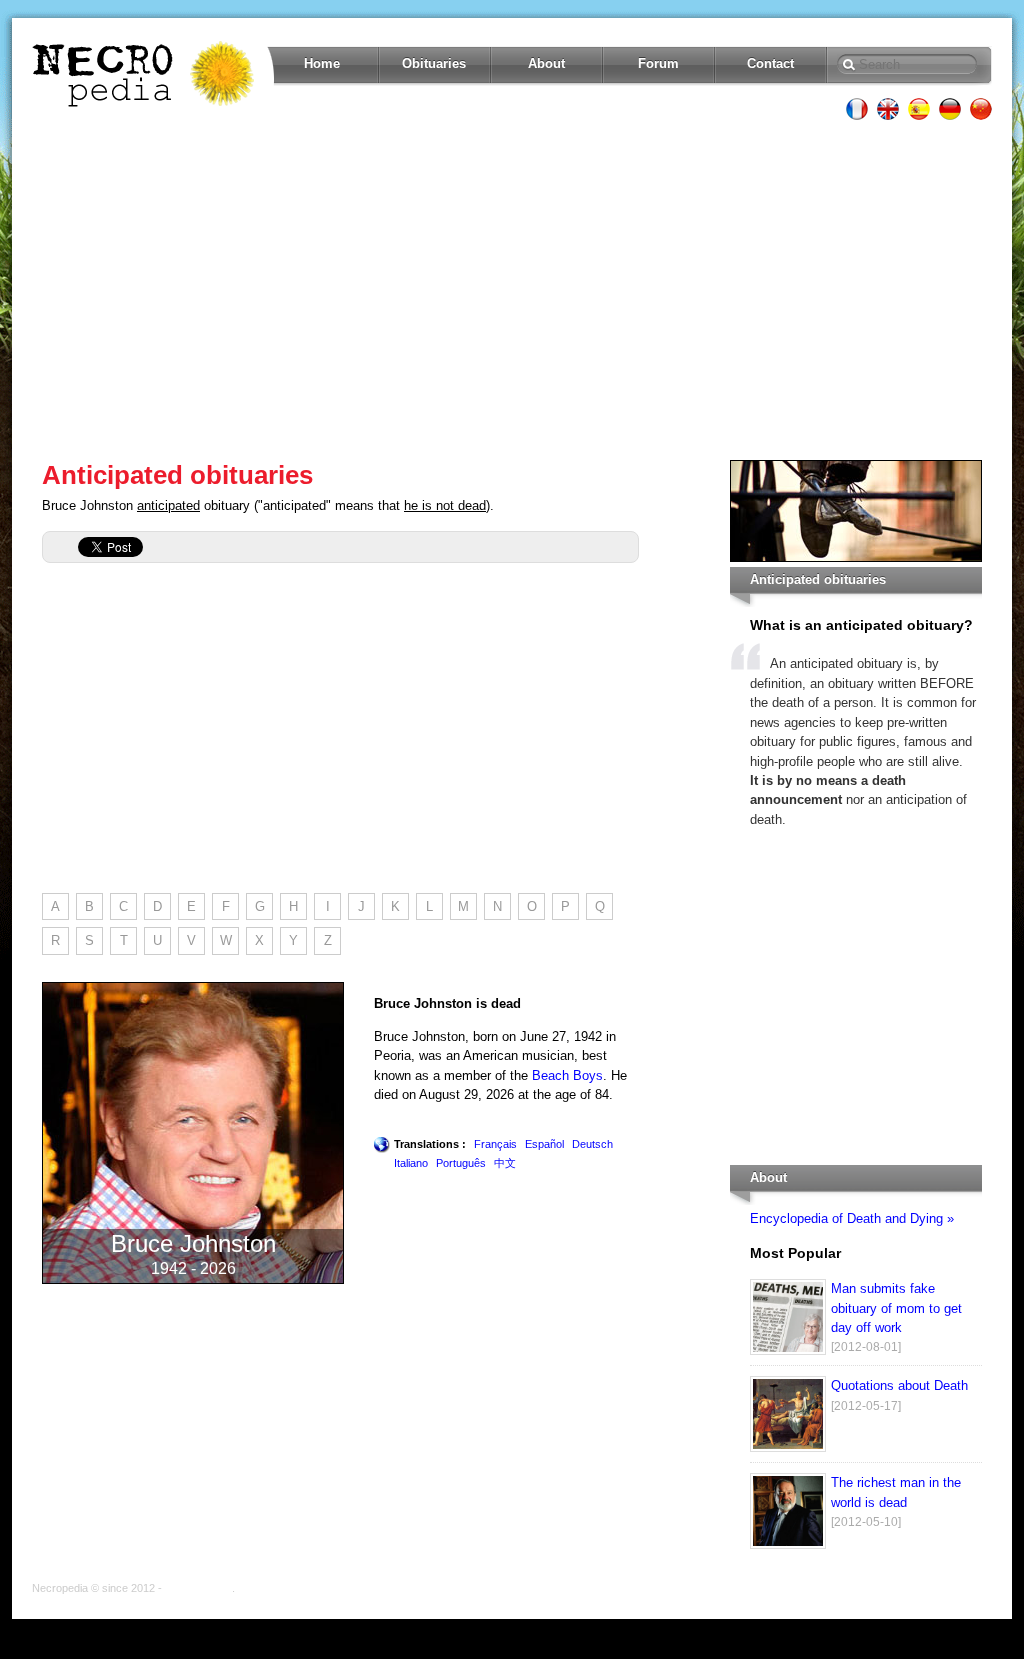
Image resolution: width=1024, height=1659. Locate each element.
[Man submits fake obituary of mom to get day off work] (788, 1350)
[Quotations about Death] (788, 1447)
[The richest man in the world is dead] (788, 1544)
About (546, 63)
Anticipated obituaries (177, 475)
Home (322, 63)
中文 (505, 1163)
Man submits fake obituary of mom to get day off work (896, 1308)
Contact (770, 63)
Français (495, 1144)
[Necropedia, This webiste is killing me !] (145, 74)
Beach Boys (567, 1075)
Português (461, 1163)
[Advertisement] (512, 290)
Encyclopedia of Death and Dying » (852, 1218)
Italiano (411, 1163)
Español (544, 1144)
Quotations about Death (899, 1385)
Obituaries (434, 63)
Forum (658, 63)
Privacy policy (198, 1588)
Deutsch (592, 1144)
